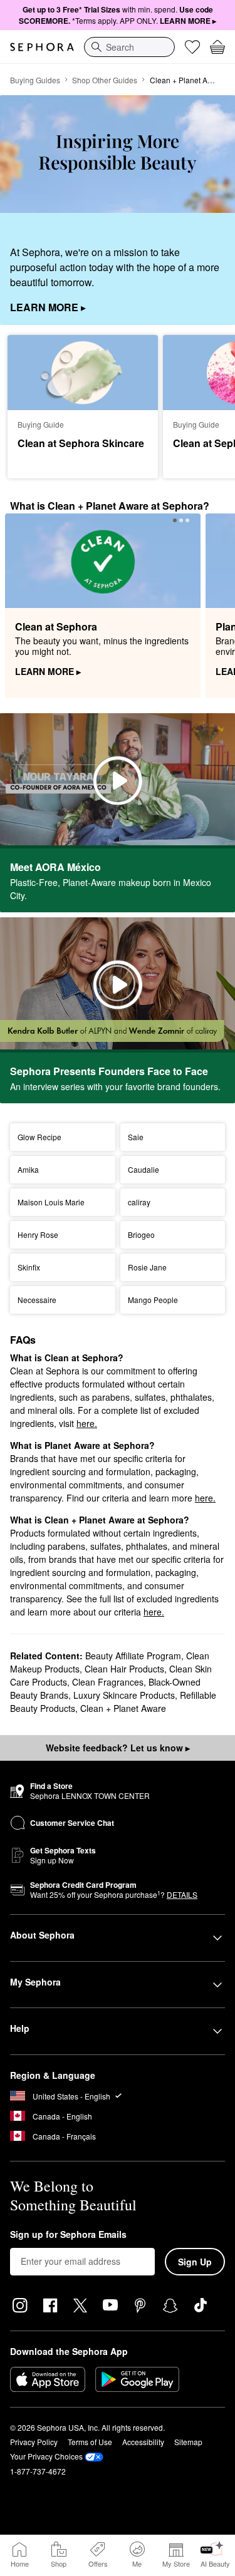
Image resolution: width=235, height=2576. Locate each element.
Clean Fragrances (108, 1682)
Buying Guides (35, 80)
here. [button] (87, 1423)
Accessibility (143, 2442)
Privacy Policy (34, 2442)
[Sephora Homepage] (42, 47)
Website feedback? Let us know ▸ (118, 1748)
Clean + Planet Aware (123, 1708)
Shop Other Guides (105, 80)
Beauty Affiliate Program (133, 1656)
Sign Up (195, 2262)
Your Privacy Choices (46, 2456)
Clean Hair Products (124, 1669)
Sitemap (188, 2442)
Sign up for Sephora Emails (68, 2235)
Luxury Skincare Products (124, 1695)
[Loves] (192, 47)
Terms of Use (90, 2442)
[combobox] (129, 47)
